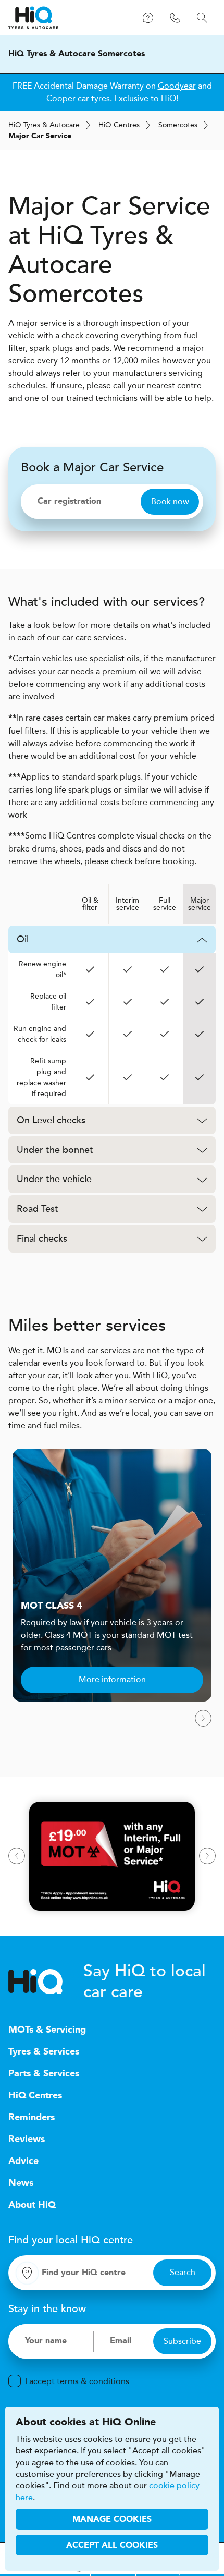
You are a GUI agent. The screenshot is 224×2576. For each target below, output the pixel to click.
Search (183, 2272)
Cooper (61, 98)
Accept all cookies (112, 2546)
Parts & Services (44, 2074)
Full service (165, 904)
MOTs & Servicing (47, 2030)
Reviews (27, 2140)
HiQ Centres (35, 2096)
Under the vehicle (54, 1179)
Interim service (127, 904)
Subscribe (182, 2341)
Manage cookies (112, 2520)
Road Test (38, 1209)
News (21, 2183)
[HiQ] (46, 1982)
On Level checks (51, 1120)
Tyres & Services (44, 2052)
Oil (23, 939)
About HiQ (32, 2205)
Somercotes (178, 125)
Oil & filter (90, 904)
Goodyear (177, 86)
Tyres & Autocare (44, 125)
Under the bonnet (55, 1150)
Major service (200, 904)
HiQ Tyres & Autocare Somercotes (77, 54)
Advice (23, 2161)
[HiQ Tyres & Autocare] (33, 18)
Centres (119, 125)
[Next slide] (203, 1718)
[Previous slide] (17, 1856)
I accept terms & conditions (77, 2381)
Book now (170, 501)
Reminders (32, 2118)
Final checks (42, 1238)
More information (112, 1679)
